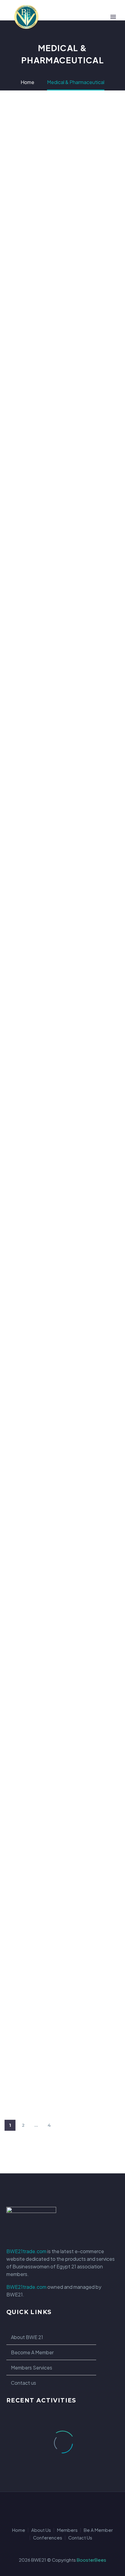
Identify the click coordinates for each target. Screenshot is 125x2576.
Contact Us (80, 2538)
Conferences (48, 2538)
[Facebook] (47, 2509)
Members (67, 2530)
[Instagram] (70, 2509)
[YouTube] (78, 2509)
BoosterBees (91, 2560)
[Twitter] (62, 2509)
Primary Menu (113, 17)
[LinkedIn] (55, 2509)
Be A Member (98, 2530)
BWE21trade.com (26, 2251)
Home (19, 2530)
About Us (41, 2530)
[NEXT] (62, 2125)
